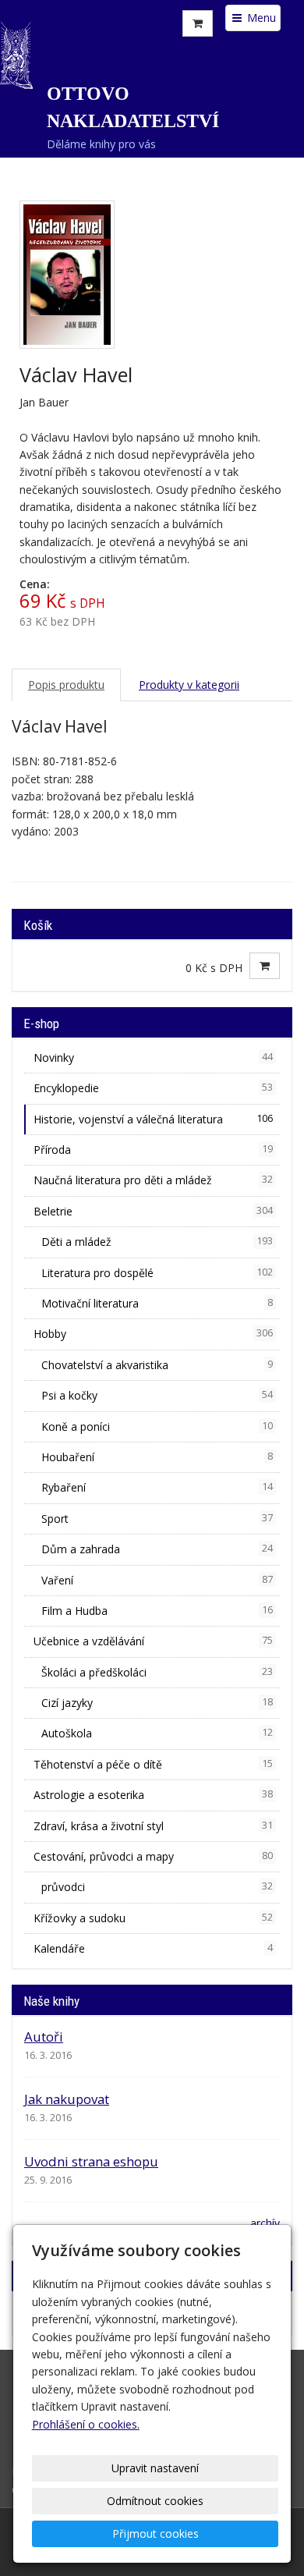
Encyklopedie (153, 1088)
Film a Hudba (157, 1611)
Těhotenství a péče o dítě (153, 1764)
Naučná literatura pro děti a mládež (153, 1180)
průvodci (157, 1887)
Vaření (157, 1580)
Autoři (44, 2037)
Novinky (153, 1057)
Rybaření (157, 1487)
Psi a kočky (157, 1395)
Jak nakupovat (67, 2099)
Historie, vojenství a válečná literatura (153, 1119)
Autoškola (157, 1733)
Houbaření (157, 1457)
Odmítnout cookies (155, 2501)
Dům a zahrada (157, 1549)
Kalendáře (153, 1948)
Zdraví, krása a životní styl (153, 1826)
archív (265, 2223)
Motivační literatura (157, 1303)
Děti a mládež (157, 1242)
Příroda (153, 1150)
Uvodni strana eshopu (91, 2161)
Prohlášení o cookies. (86, 2424)
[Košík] (198, 23)
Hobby (153, 1334)
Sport (157, 1519)
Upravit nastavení (155, 2468)
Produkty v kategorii (189, 685)
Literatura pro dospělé (157, 1273)
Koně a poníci (157, 1426)
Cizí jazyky (157, 1703)
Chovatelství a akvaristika (157, 1365)
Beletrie (153, 1211)
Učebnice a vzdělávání (153, 1641)
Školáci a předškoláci (157, 1672)
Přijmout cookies (156, 2533)
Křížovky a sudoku (153, 1918)
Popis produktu (66, 685)
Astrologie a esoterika (153, 1795)
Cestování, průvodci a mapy (153, 1856)
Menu (260, 18)
